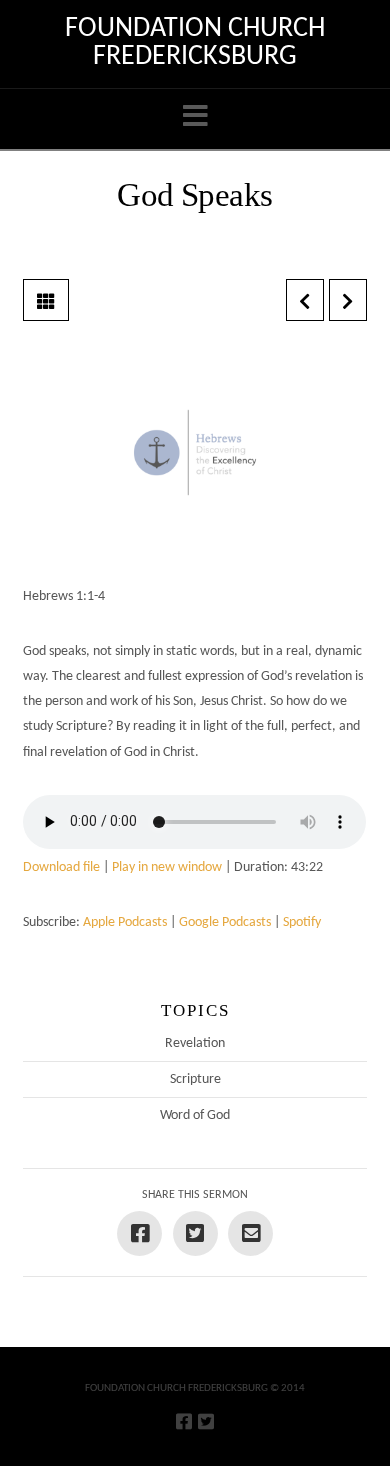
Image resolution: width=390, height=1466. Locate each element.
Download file (61, 867)
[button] (195, 117)
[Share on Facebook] (139, 1233)
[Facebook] (184, 1421)
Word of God (195, 1115)
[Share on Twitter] (195, 1233)
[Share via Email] (250, 1233)
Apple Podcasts (125, 922)
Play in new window (167, 867)
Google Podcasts (225, 922)
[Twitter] (206, 1421)
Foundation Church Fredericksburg (195, 43)
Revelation (195, 1043)
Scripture (195, 1079)
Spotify (302, 922)
